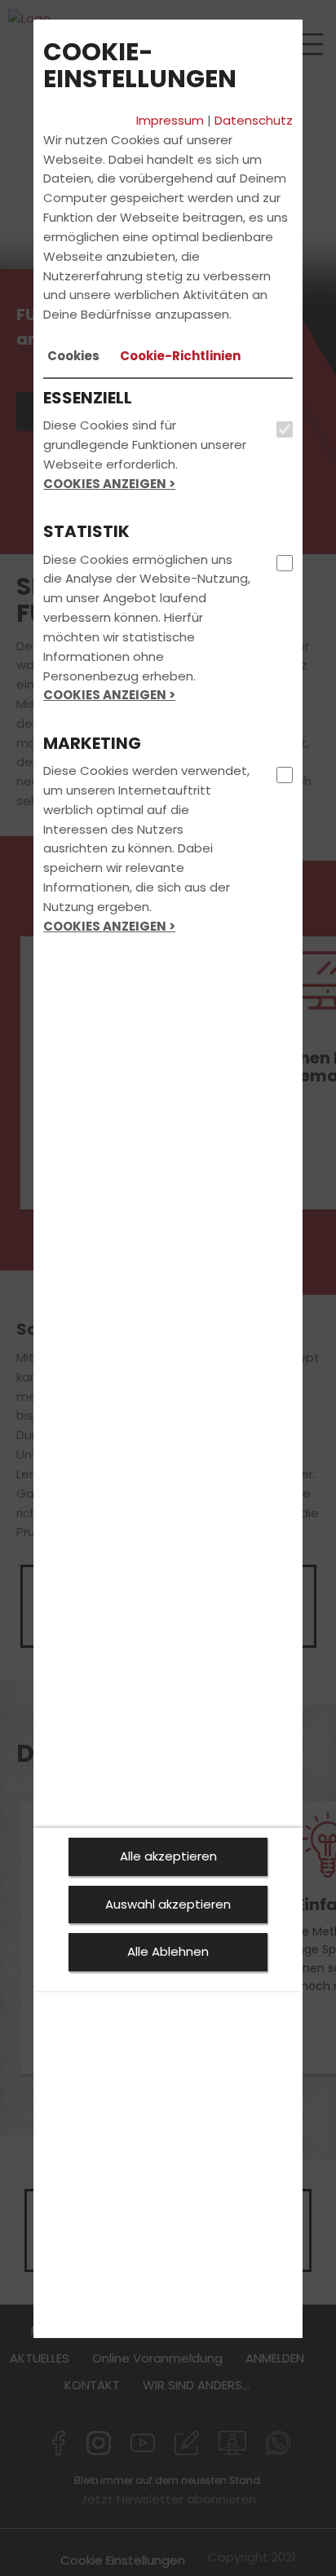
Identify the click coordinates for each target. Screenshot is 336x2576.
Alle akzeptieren (168, 1856)
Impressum (170, 120)
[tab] (73, 356)
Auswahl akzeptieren (168, 1904)
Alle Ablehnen (168, 1951)
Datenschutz (254, 120)
